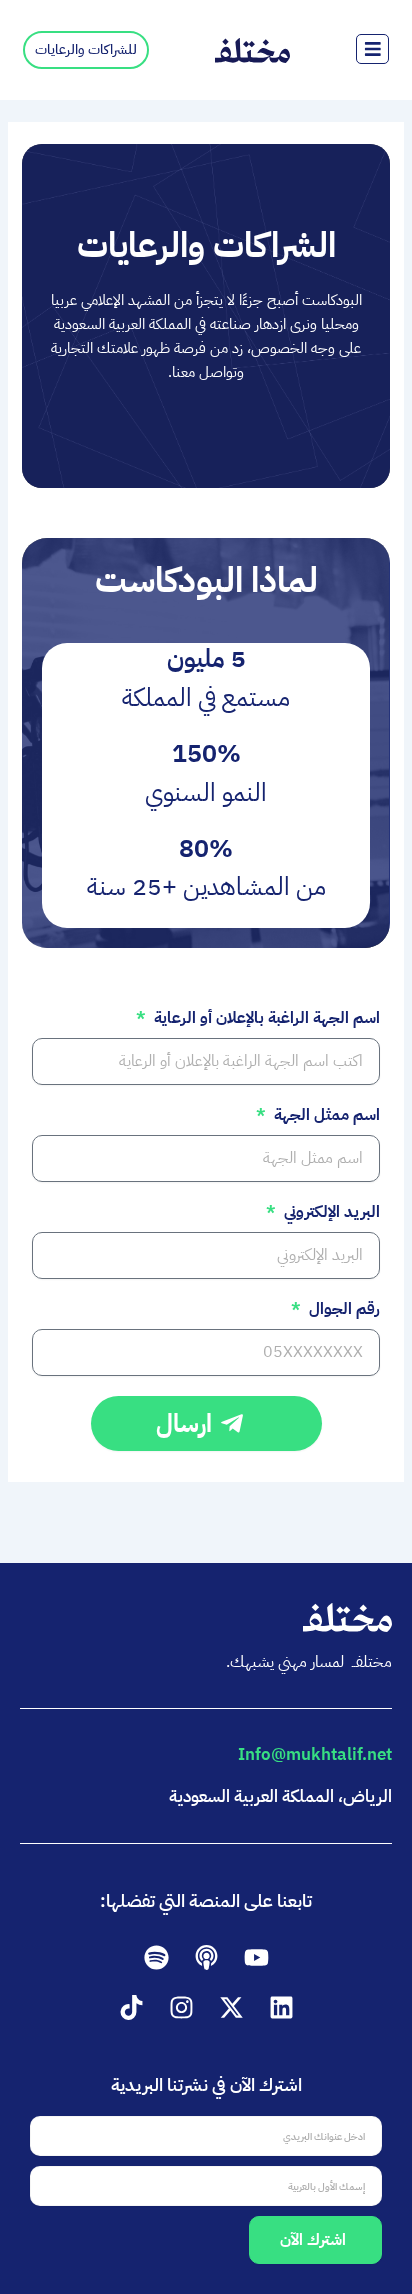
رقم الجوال (342, 1310)
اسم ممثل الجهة (324, 1116)
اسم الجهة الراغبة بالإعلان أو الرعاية (264, 1019)
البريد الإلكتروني (329, 1213)
